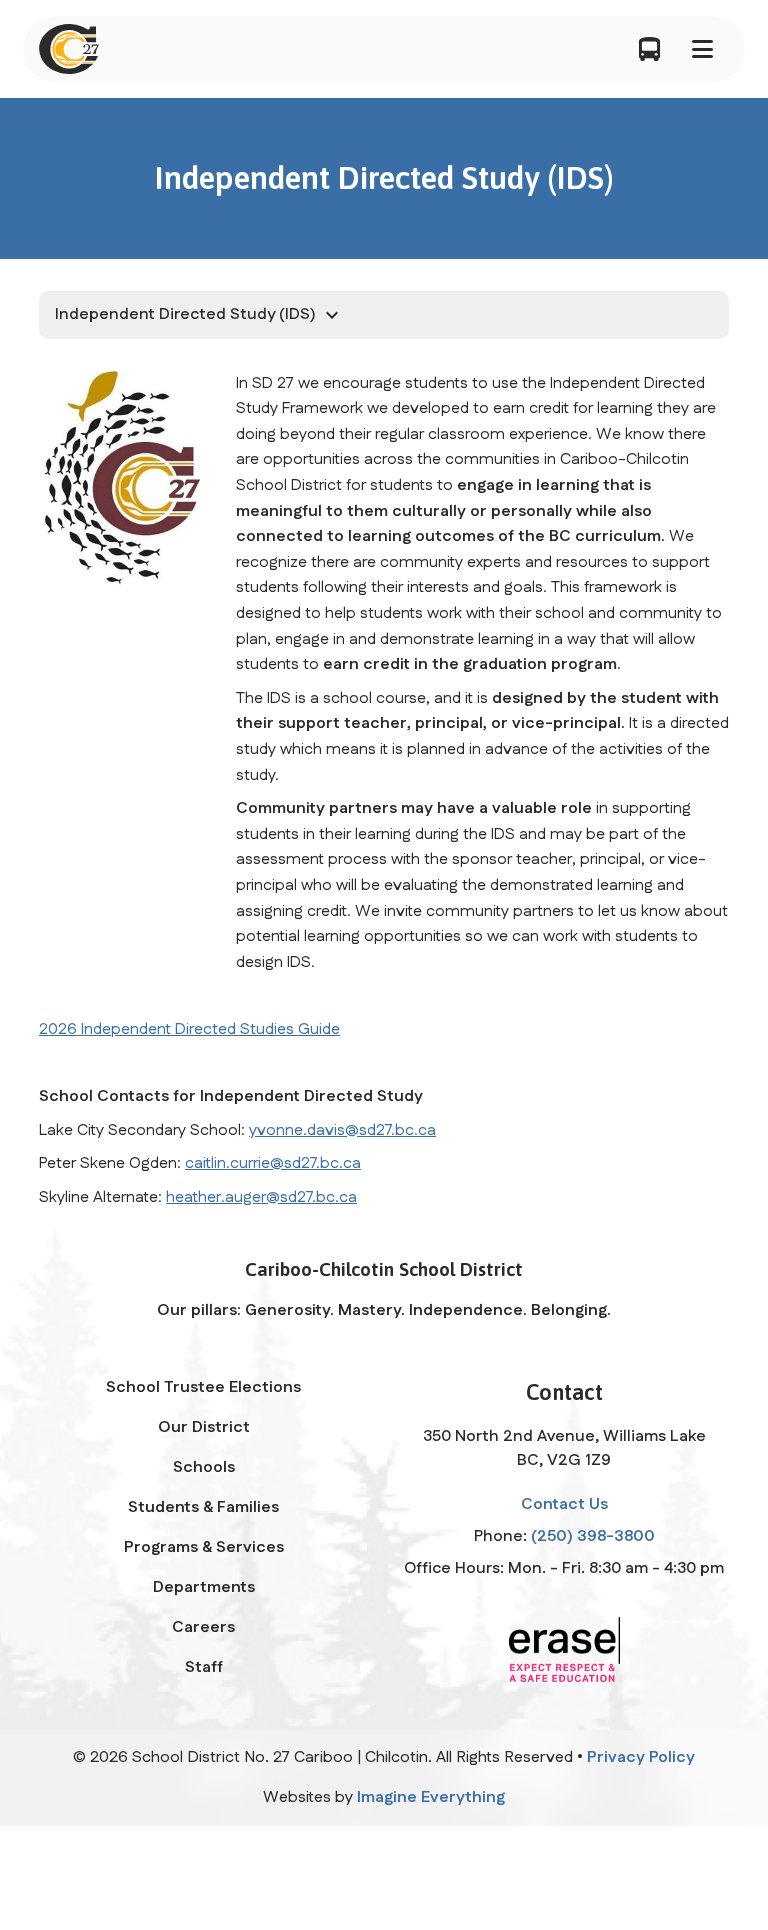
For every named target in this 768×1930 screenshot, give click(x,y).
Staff (204, 1667)
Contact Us (564, 1504)
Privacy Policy (641, 1757)
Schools (204, 1467)
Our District (204, 1427)
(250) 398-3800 (593, 1536)
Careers (203, 1627)
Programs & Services (204, 1547)
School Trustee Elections (203, 1387)
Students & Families (203, 1507)
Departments (204, 1587)
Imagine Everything (431, 1797)
